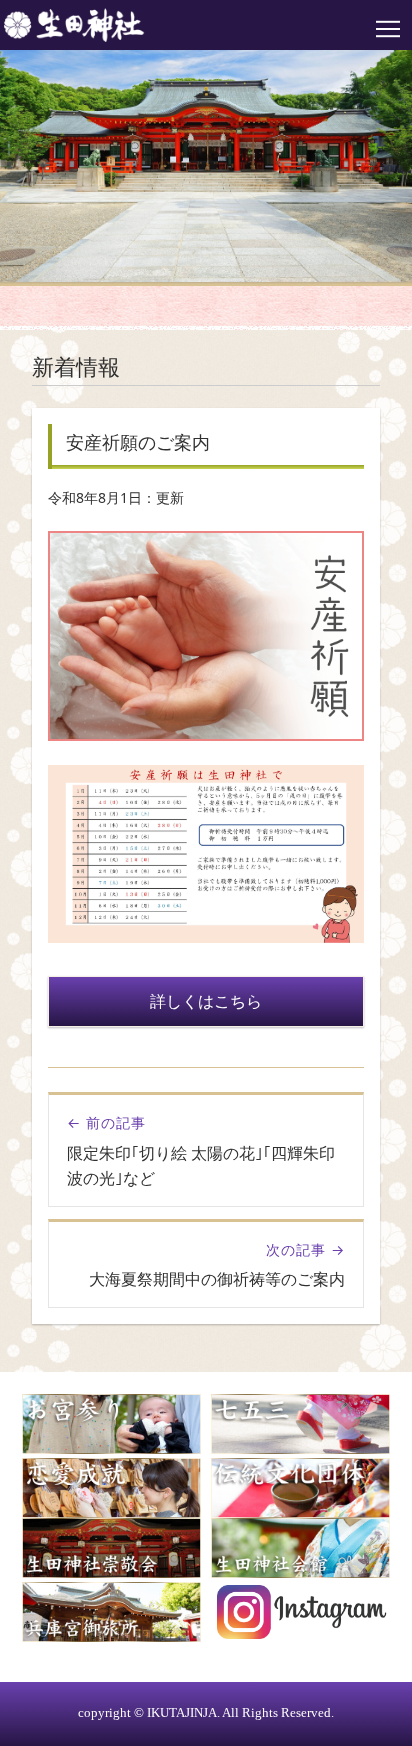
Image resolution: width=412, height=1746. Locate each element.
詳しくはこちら (206, 1001)
